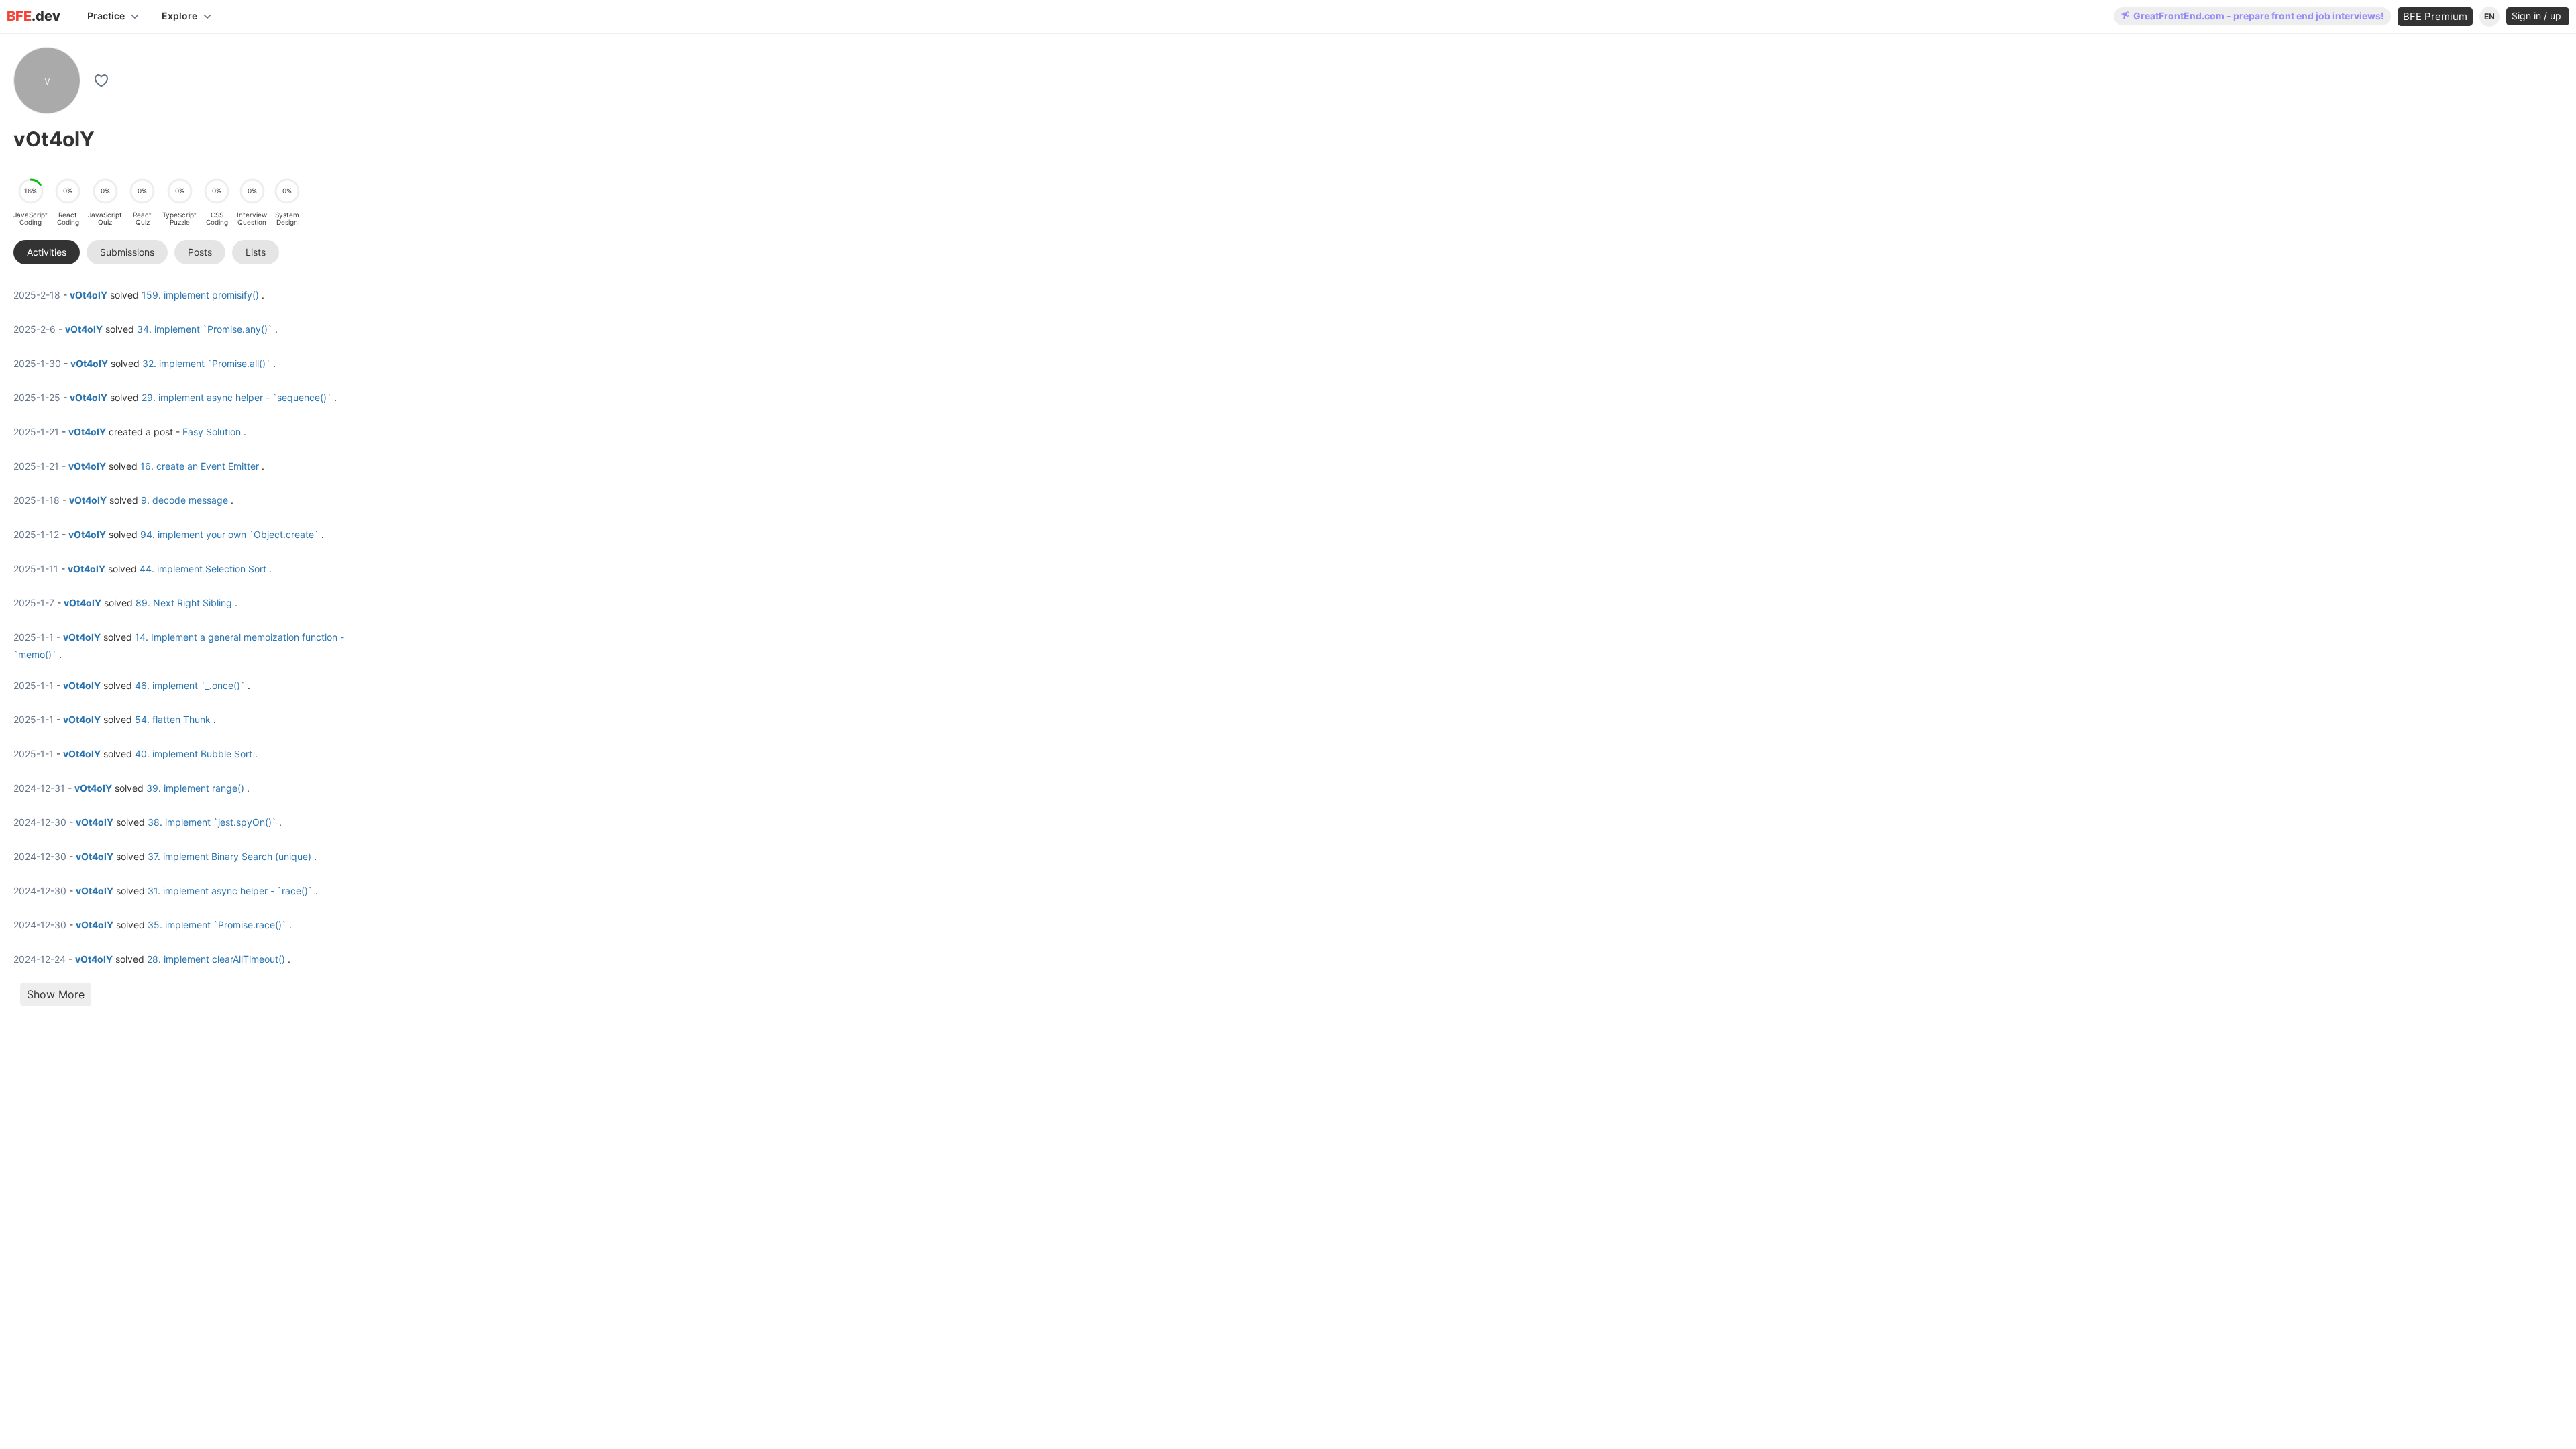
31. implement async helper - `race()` (230, 891)
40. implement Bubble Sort (194, 754)
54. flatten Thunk (173, 719)
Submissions (127, 252)
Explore (179, 16)
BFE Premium (2435, 16)
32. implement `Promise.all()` (206, 363)
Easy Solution (212, 432)
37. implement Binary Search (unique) (229, 856)
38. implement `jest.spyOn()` (212, 822)
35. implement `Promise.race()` (217, 925)
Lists (256, 252)
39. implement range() (195, 788)
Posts (200, 252)
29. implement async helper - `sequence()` (236, 397)
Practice (106, 16)
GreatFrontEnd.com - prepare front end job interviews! (2259, 16)
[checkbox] (103, 80)
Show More (56, 994)
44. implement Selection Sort (203, 569)
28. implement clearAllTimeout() (216, 959)
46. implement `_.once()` (190, 685)
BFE (34, 16)
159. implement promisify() (200, 295)
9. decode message (184, 500)
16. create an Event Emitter (200, 466)
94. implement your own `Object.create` (229, 534)
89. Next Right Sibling (184, 603)
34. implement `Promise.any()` (205, 329)
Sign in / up (2538, 16)
